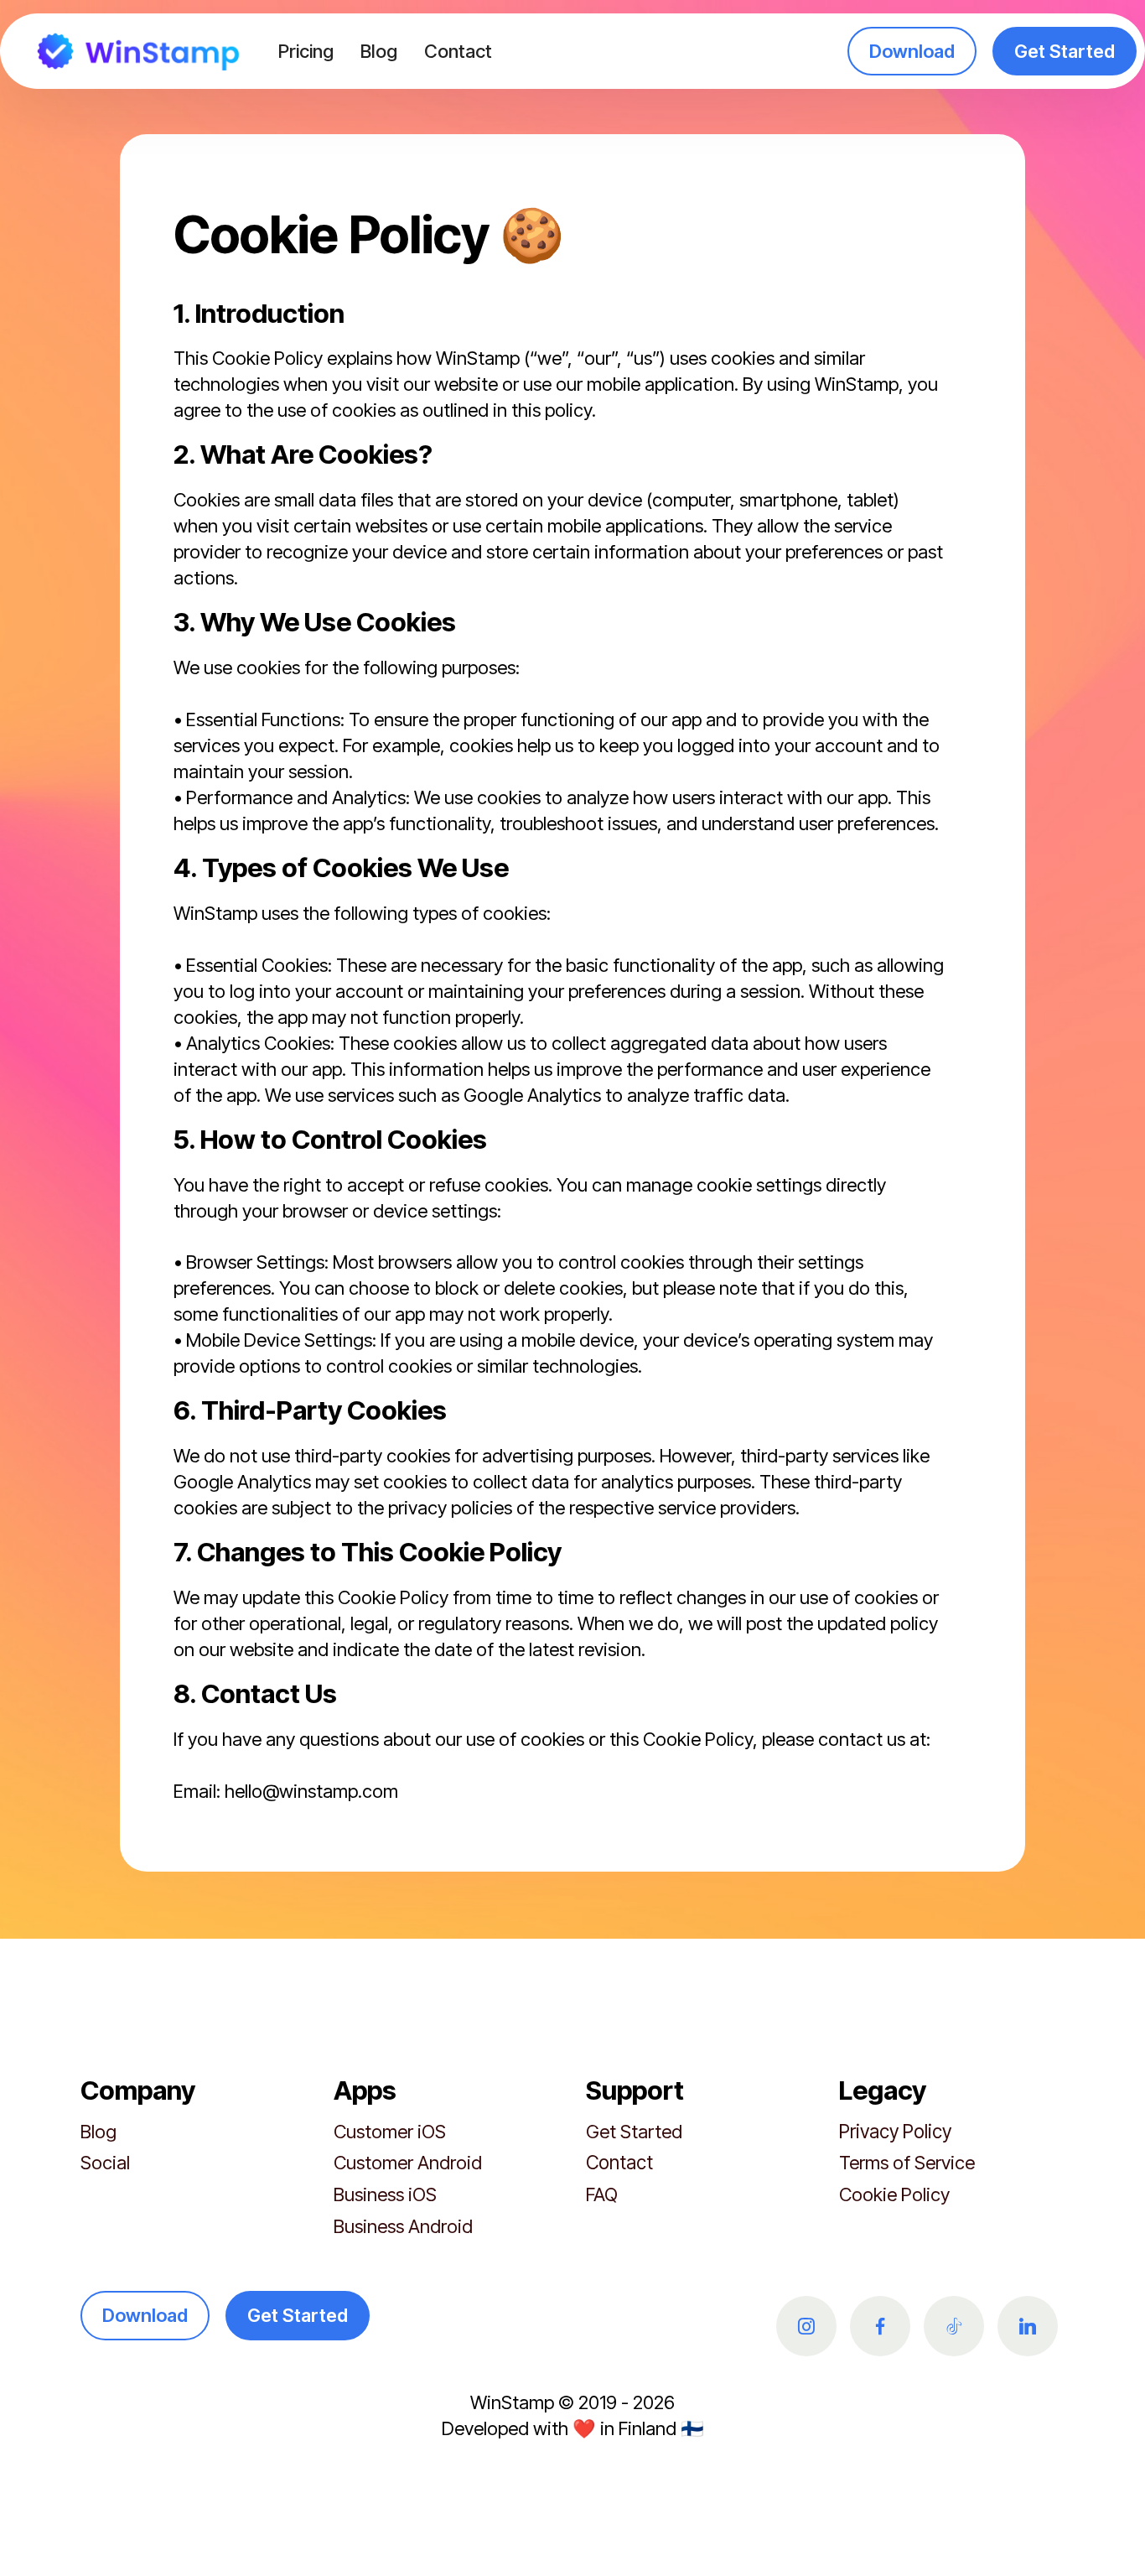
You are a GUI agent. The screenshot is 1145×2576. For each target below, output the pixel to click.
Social (105, 2163)
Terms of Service (907, 2163)
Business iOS (385, 2194)
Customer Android (408, 2163)
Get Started (1065, 51)
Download (912, 51)
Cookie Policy (894, 2194)
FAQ (602, 2194)
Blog (379, 51)
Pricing (306, 51)
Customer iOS (390, 2132)
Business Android (403, 2226)
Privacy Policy (895, 2131)
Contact (458, 51)
